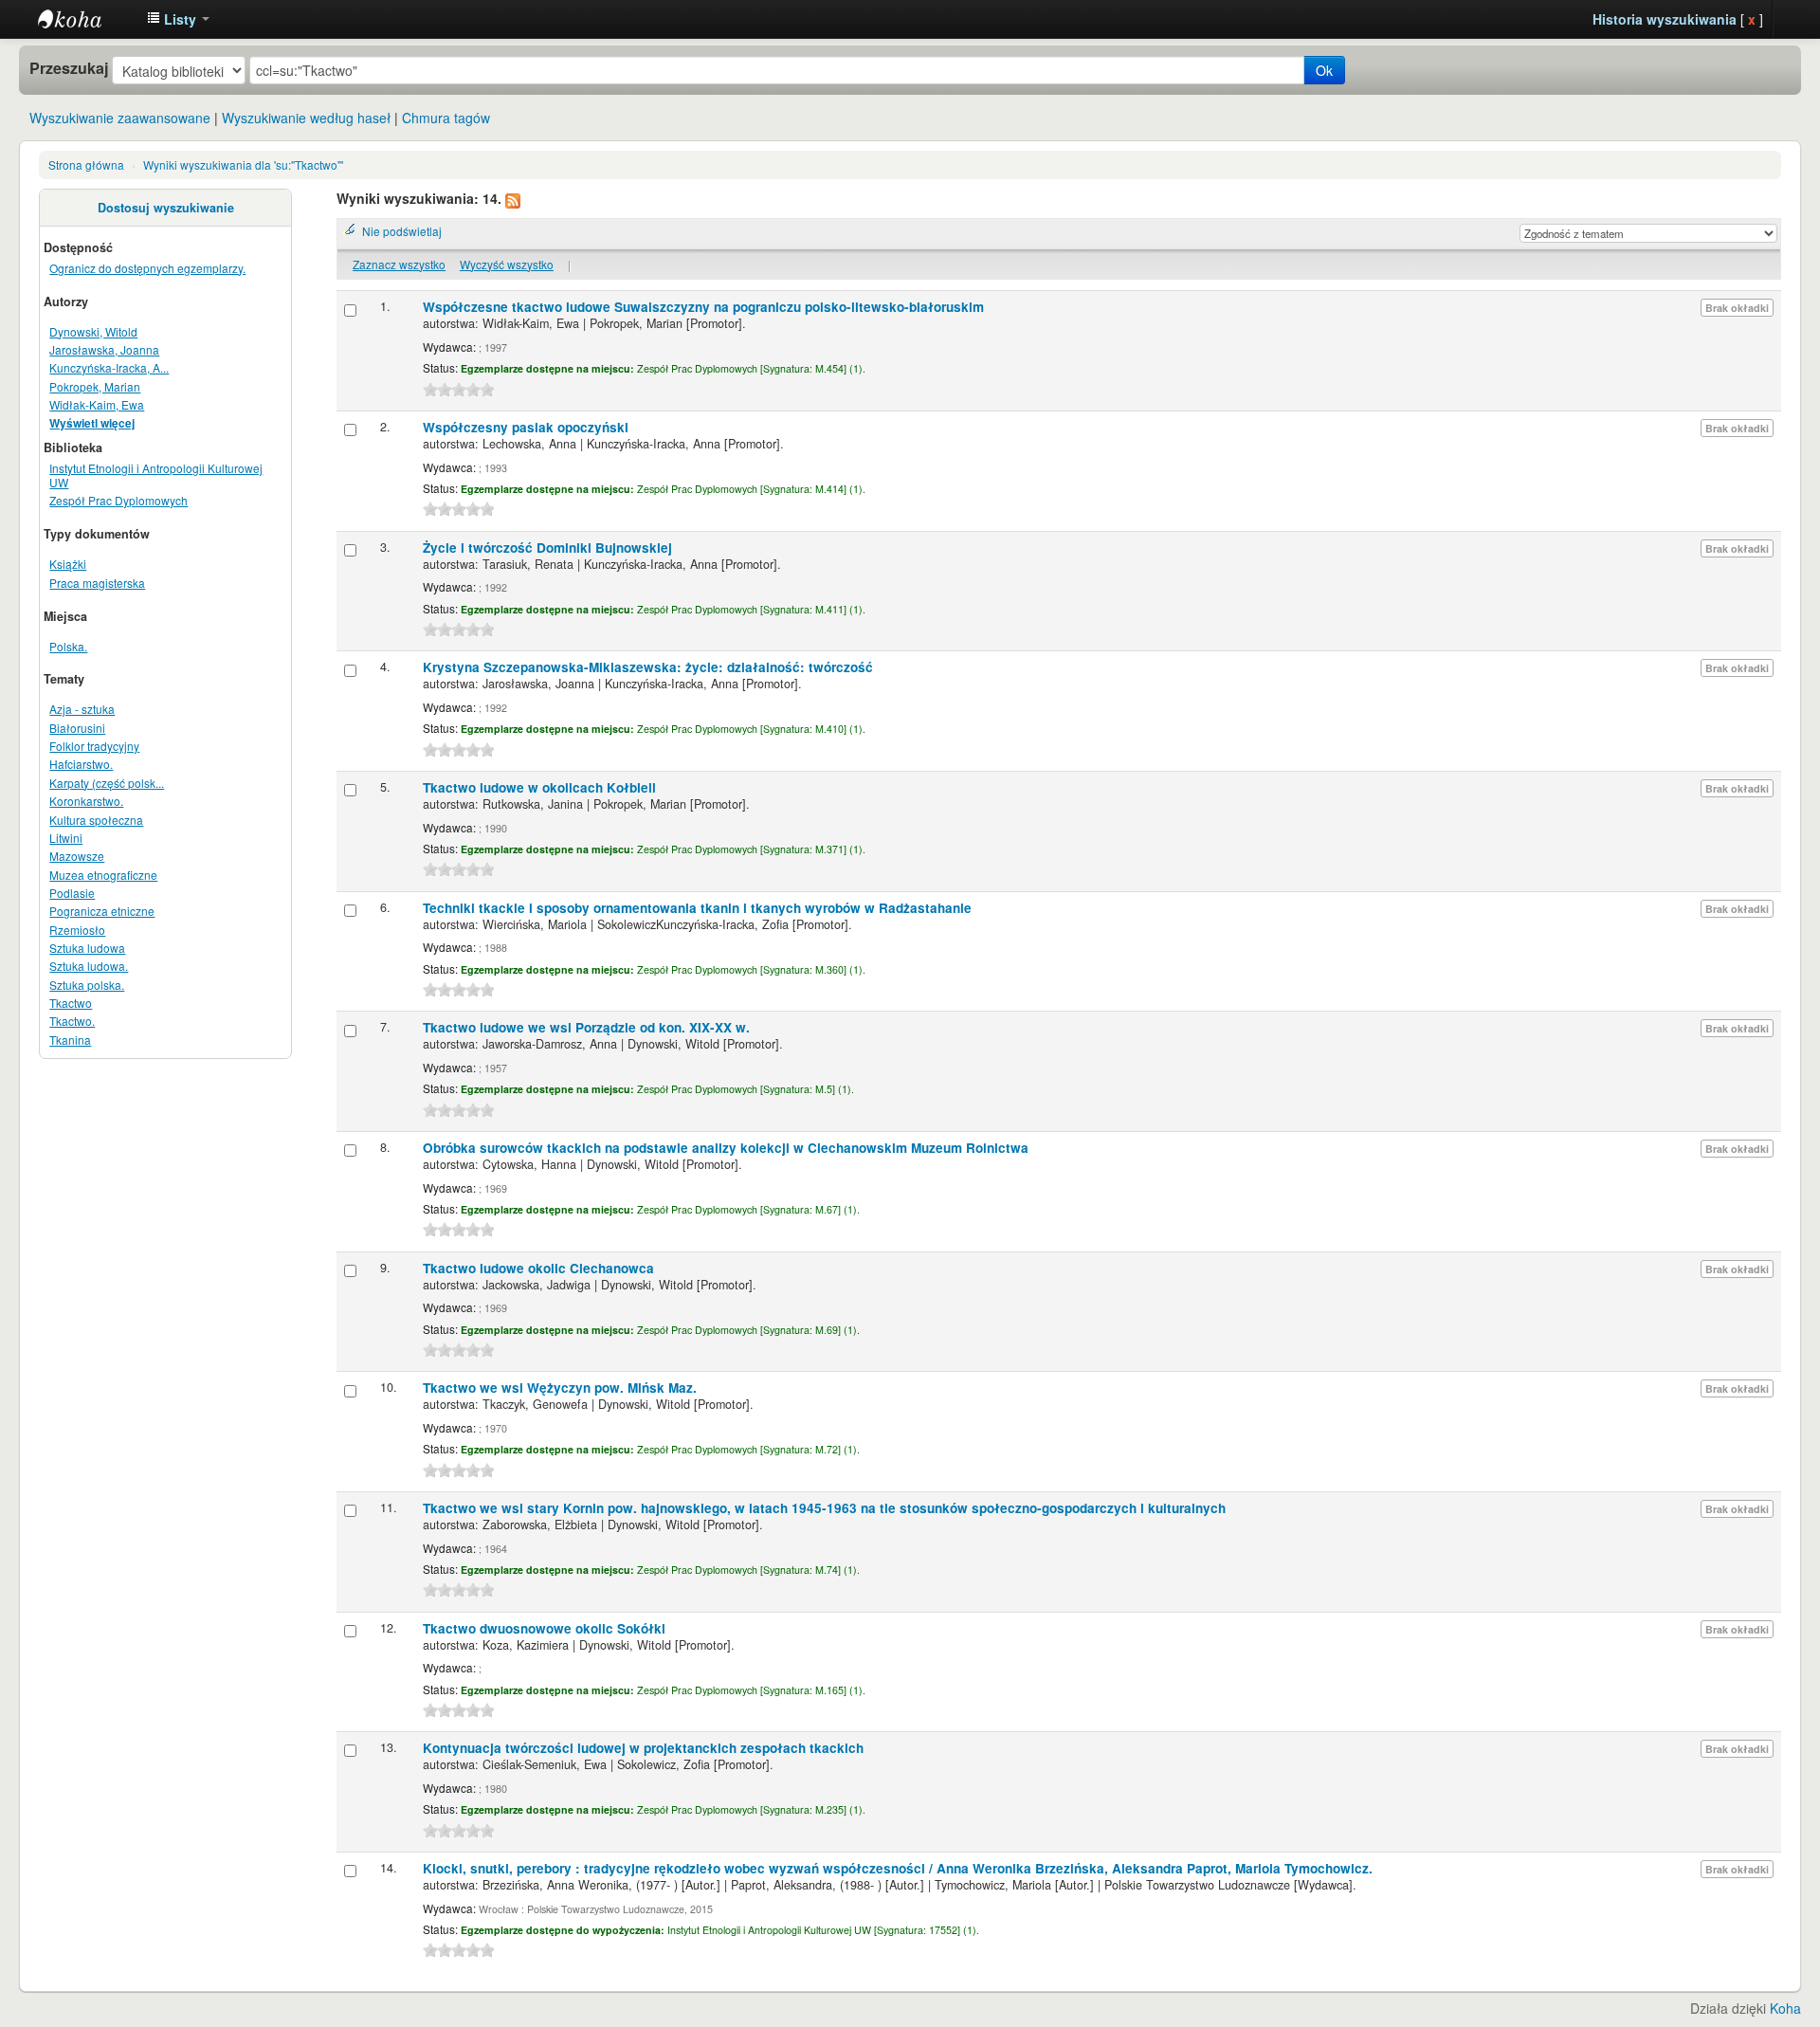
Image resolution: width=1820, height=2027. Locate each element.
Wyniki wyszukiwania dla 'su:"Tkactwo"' (243, 164)
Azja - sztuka (82, 709)
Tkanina (70, 1040)
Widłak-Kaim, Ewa (97, 404)
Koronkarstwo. (86, 801)
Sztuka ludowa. (89, 966)
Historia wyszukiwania (1665, 19)
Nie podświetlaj (402, 231)
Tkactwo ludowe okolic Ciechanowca (538, 1268)
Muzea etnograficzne (103, 875)
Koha (1785, 2008)
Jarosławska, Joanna (104, 349)
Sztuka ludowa (87, 948)
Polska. (68, 646)
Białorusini (77, 728)
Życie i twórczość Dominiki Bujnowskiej (547, 548)
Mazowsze (77, 856)
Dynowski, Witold (93, 331)
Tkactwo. (72, 1021)
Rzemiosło (77, 930)
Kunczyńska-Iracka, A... (109, 367)
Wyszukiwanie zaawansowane (120, 118)
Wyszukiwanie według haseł (306, 118)
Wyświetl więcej (92, 423)
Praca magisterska (97, 583)
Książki (68, 564)
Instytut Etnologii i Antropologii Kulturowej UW (85, 19)
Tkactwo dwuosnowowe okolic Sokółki (544, 1628)
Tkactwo (71, 1003)
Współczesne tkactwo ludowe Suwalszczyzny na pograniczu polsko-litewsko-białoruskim (703, 307)
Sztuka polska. (87, 985)
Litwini (66, 838)
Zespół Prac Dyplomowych (118, 500)
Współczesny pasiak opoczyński (526, 427)
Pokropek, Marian (95, 386)
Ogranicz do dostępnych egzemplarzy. (147, 268)
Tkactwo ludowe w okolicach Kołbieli (539, 787)
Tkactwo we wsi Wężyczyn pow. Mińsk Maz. (560, 1388)
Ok (1324, 70)
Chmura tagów (446, 118)
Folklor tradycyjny (94, 746)
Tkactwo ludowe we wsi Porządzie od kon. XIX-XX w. (586, 1027)
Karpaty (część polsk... (107, 783)
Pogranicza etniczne (102, 911)
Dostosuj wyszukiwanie (166, 208)
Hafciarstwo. (81, 764)
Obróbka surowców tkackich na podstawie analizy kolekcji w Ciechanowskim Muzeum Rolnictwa (726, 1148)
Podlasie (72, 893)
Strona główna (86, 164)
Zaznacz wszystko (399, 264)
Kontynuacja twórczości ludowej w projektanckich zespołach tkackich (643, 1748)
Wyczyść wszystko (507, 264)
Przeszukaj (69, 68)
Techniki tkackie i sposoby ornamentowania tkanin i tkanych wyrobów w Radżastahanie (697, 908)
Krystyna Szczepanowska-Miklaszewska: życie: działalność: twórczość (648, 667)
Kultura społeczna (96, 820)
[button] (178, 19)
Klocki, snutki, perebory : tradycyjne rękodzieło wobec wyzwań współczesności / (898, 1868)
